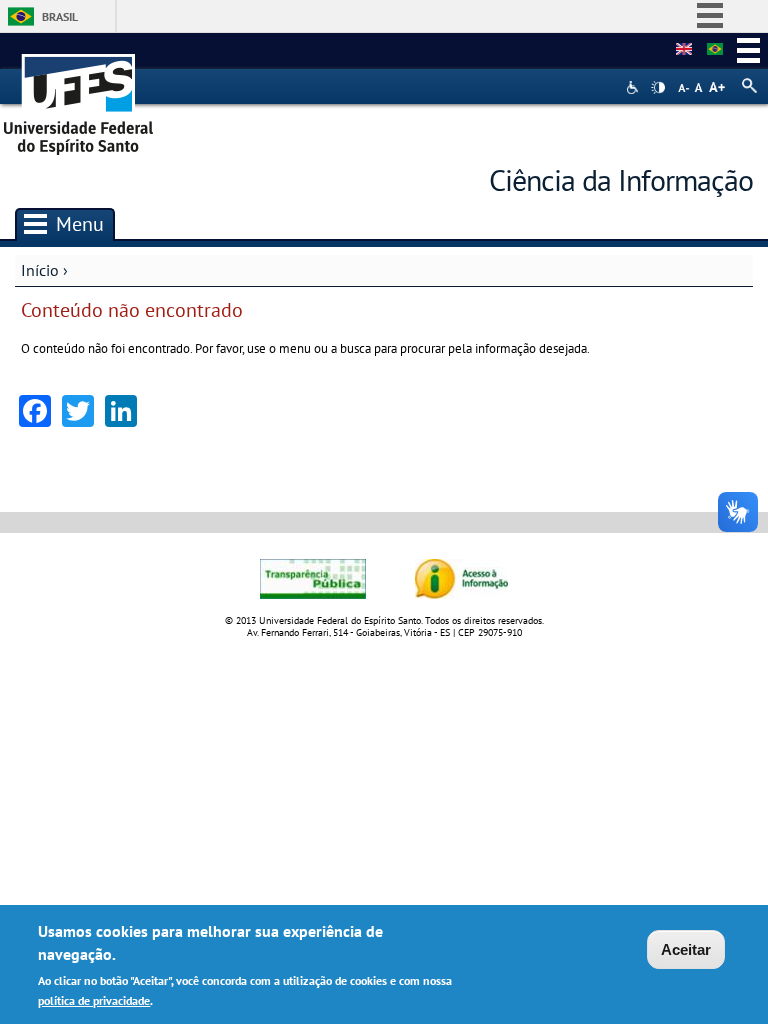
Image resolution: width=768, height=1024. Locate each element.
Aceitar (686, 949)
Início (40, 270)
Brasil (60, 16)
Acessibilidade (634, 87)
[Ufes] (79, 97)
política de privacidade (94, 1000)
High (658, 88)
